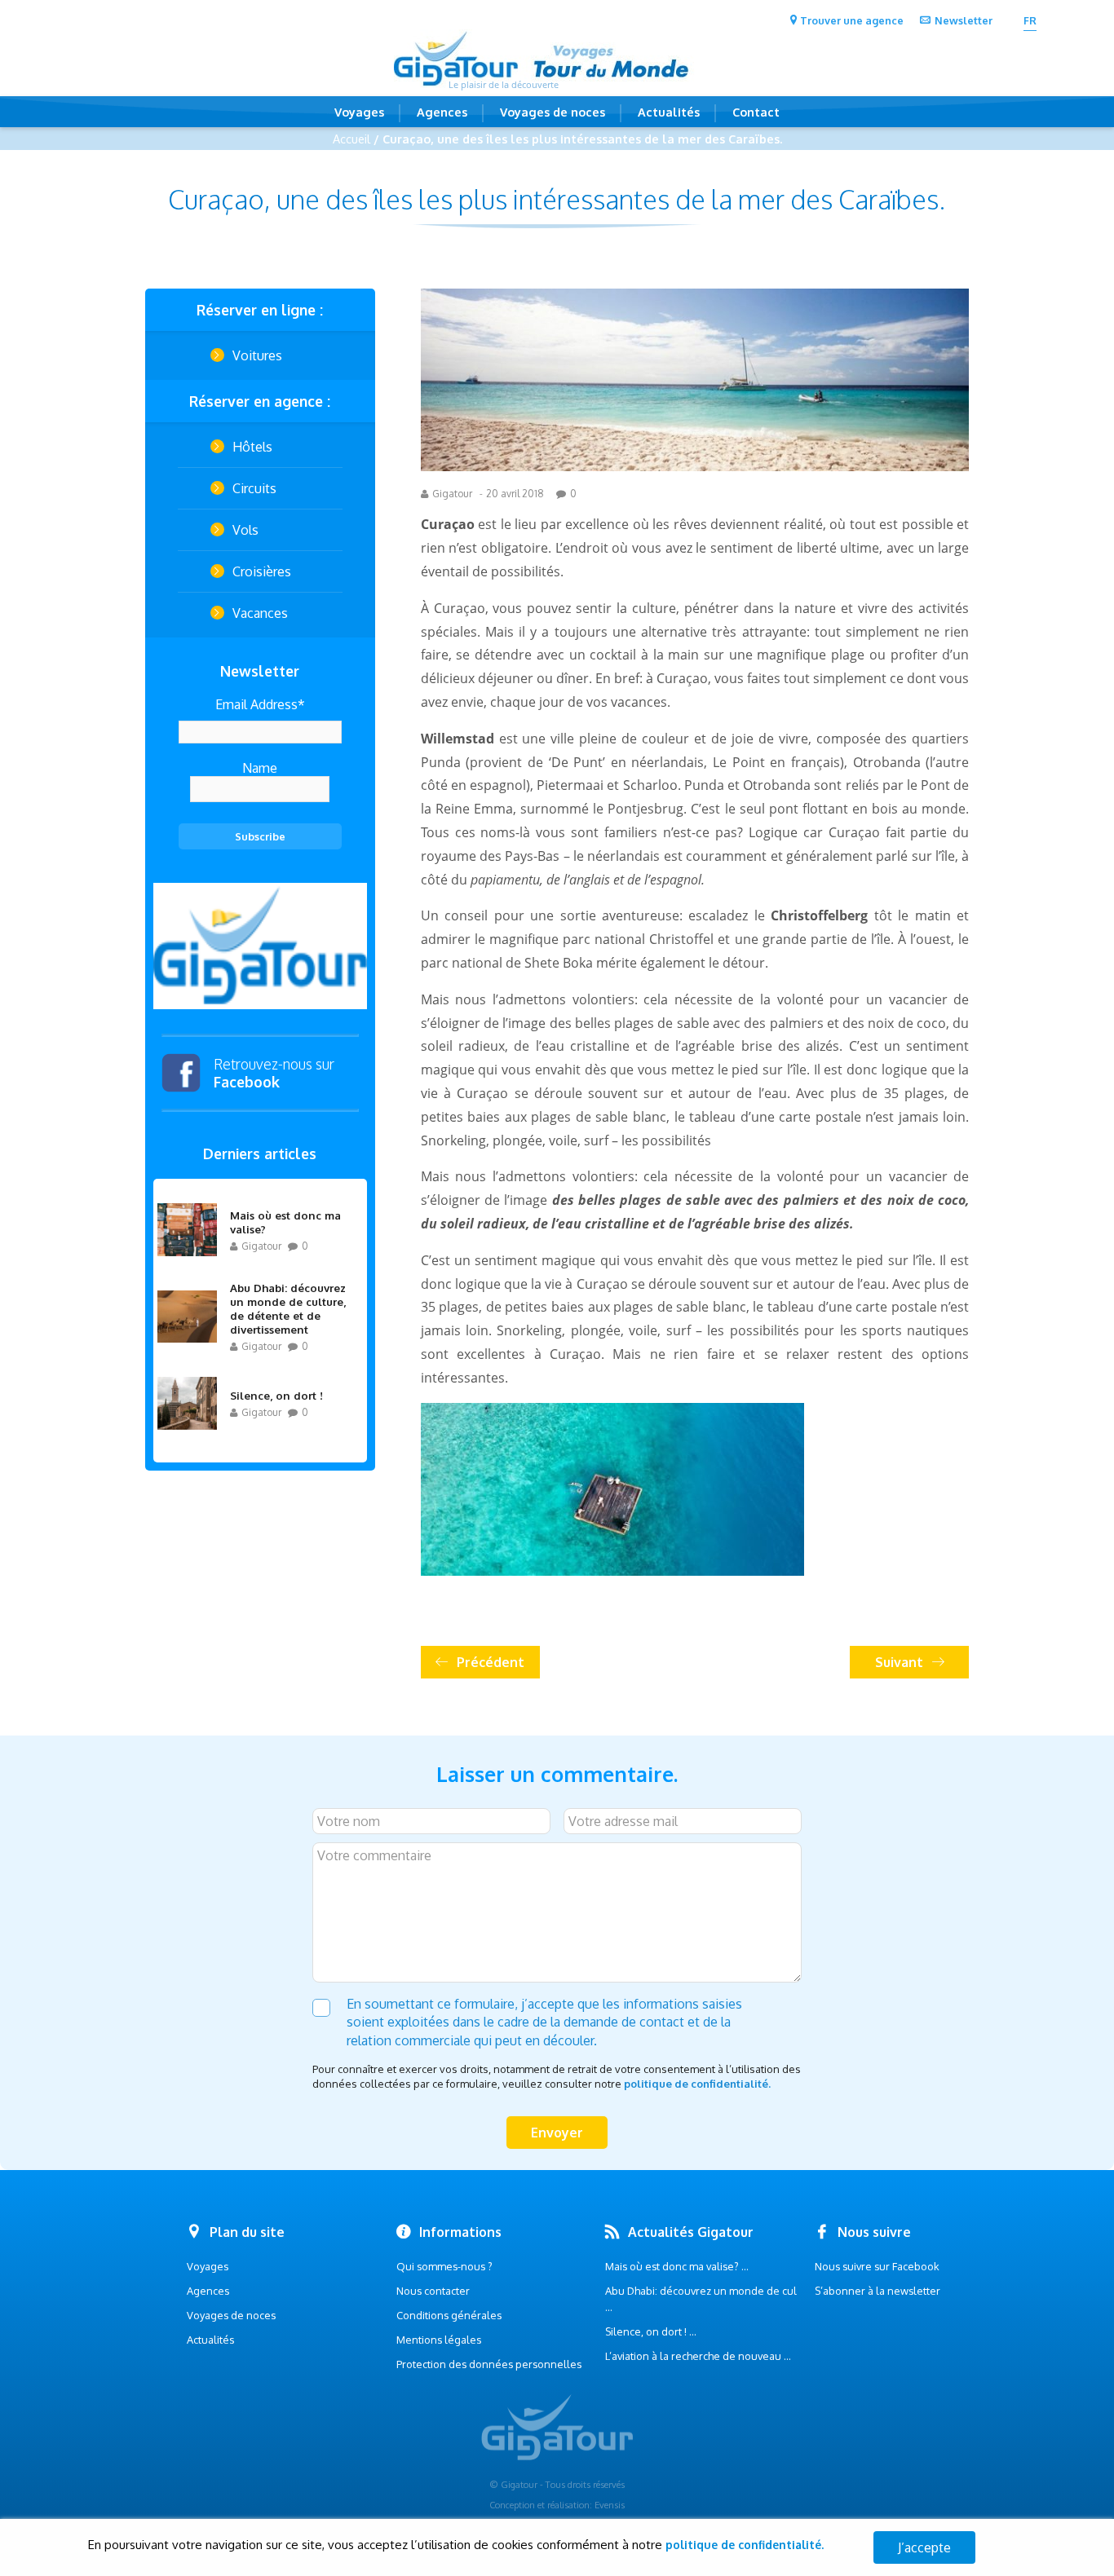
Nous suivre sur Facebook (877, 2266)
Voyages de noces (553, 112)
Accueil (351, 139)
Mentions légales (439, 2340)
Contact (756, 112)
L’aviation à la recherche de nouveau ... (698, 2356)
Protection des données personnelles (489, 2364)
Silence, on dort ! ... (651, 2331)
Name (260, 768)
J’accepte (924, 2547)
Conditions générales (449, 2315)
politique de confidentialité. (697, 2084)
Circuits (254, 488)
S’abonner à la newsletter (877, 2291)
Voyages (359, 112)
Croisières (262, 571)
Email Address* (260, 704)
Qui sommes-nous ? (444, 2266)
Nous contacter (433, 2291)
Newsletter (964, 20)
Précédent (491, 1662)
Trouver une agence (852, 20)
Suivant (899, 1662)
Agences (442, 112)
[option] (260, 946)
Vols (245, 530)
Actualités (669, 112)
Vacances (260, 613)
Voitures (257, 355)
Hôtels (252, 447)
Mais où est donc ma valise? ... (677, 2266)
